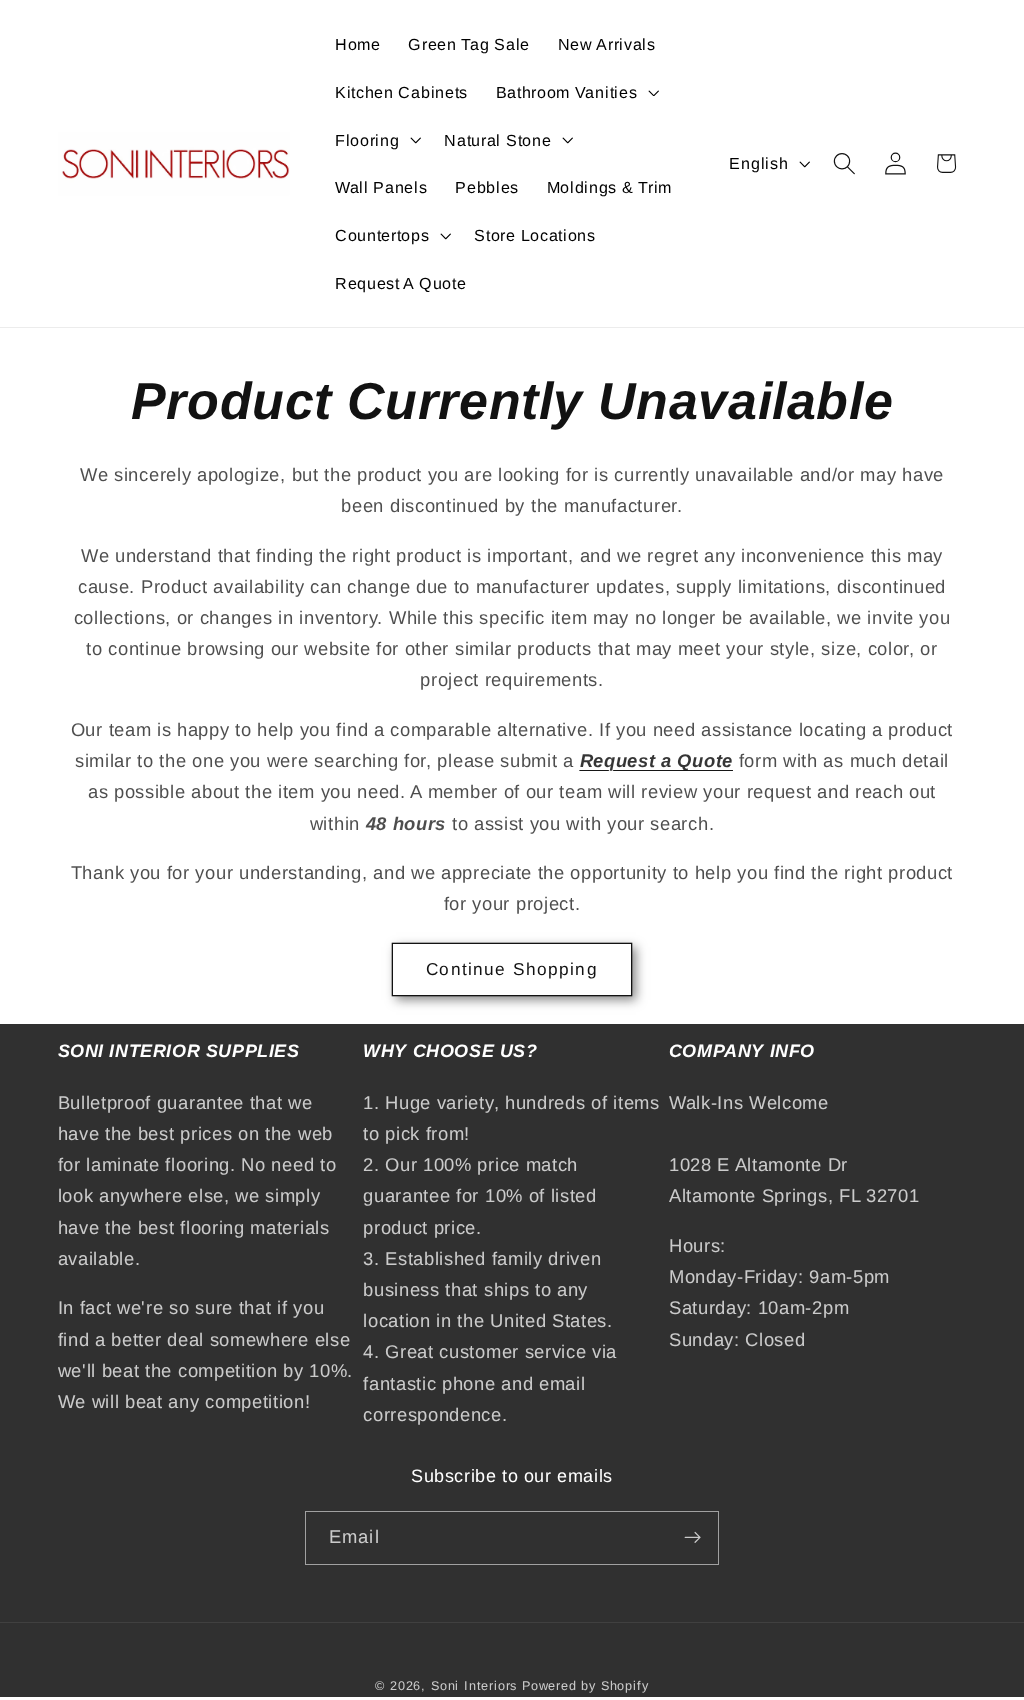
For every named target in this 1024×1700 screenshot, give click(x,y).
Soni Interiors (474, 1686)
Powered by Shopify (585, 1686)
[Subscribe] (692, 1538)
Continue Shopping (512, 969)
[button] (575, 92)
